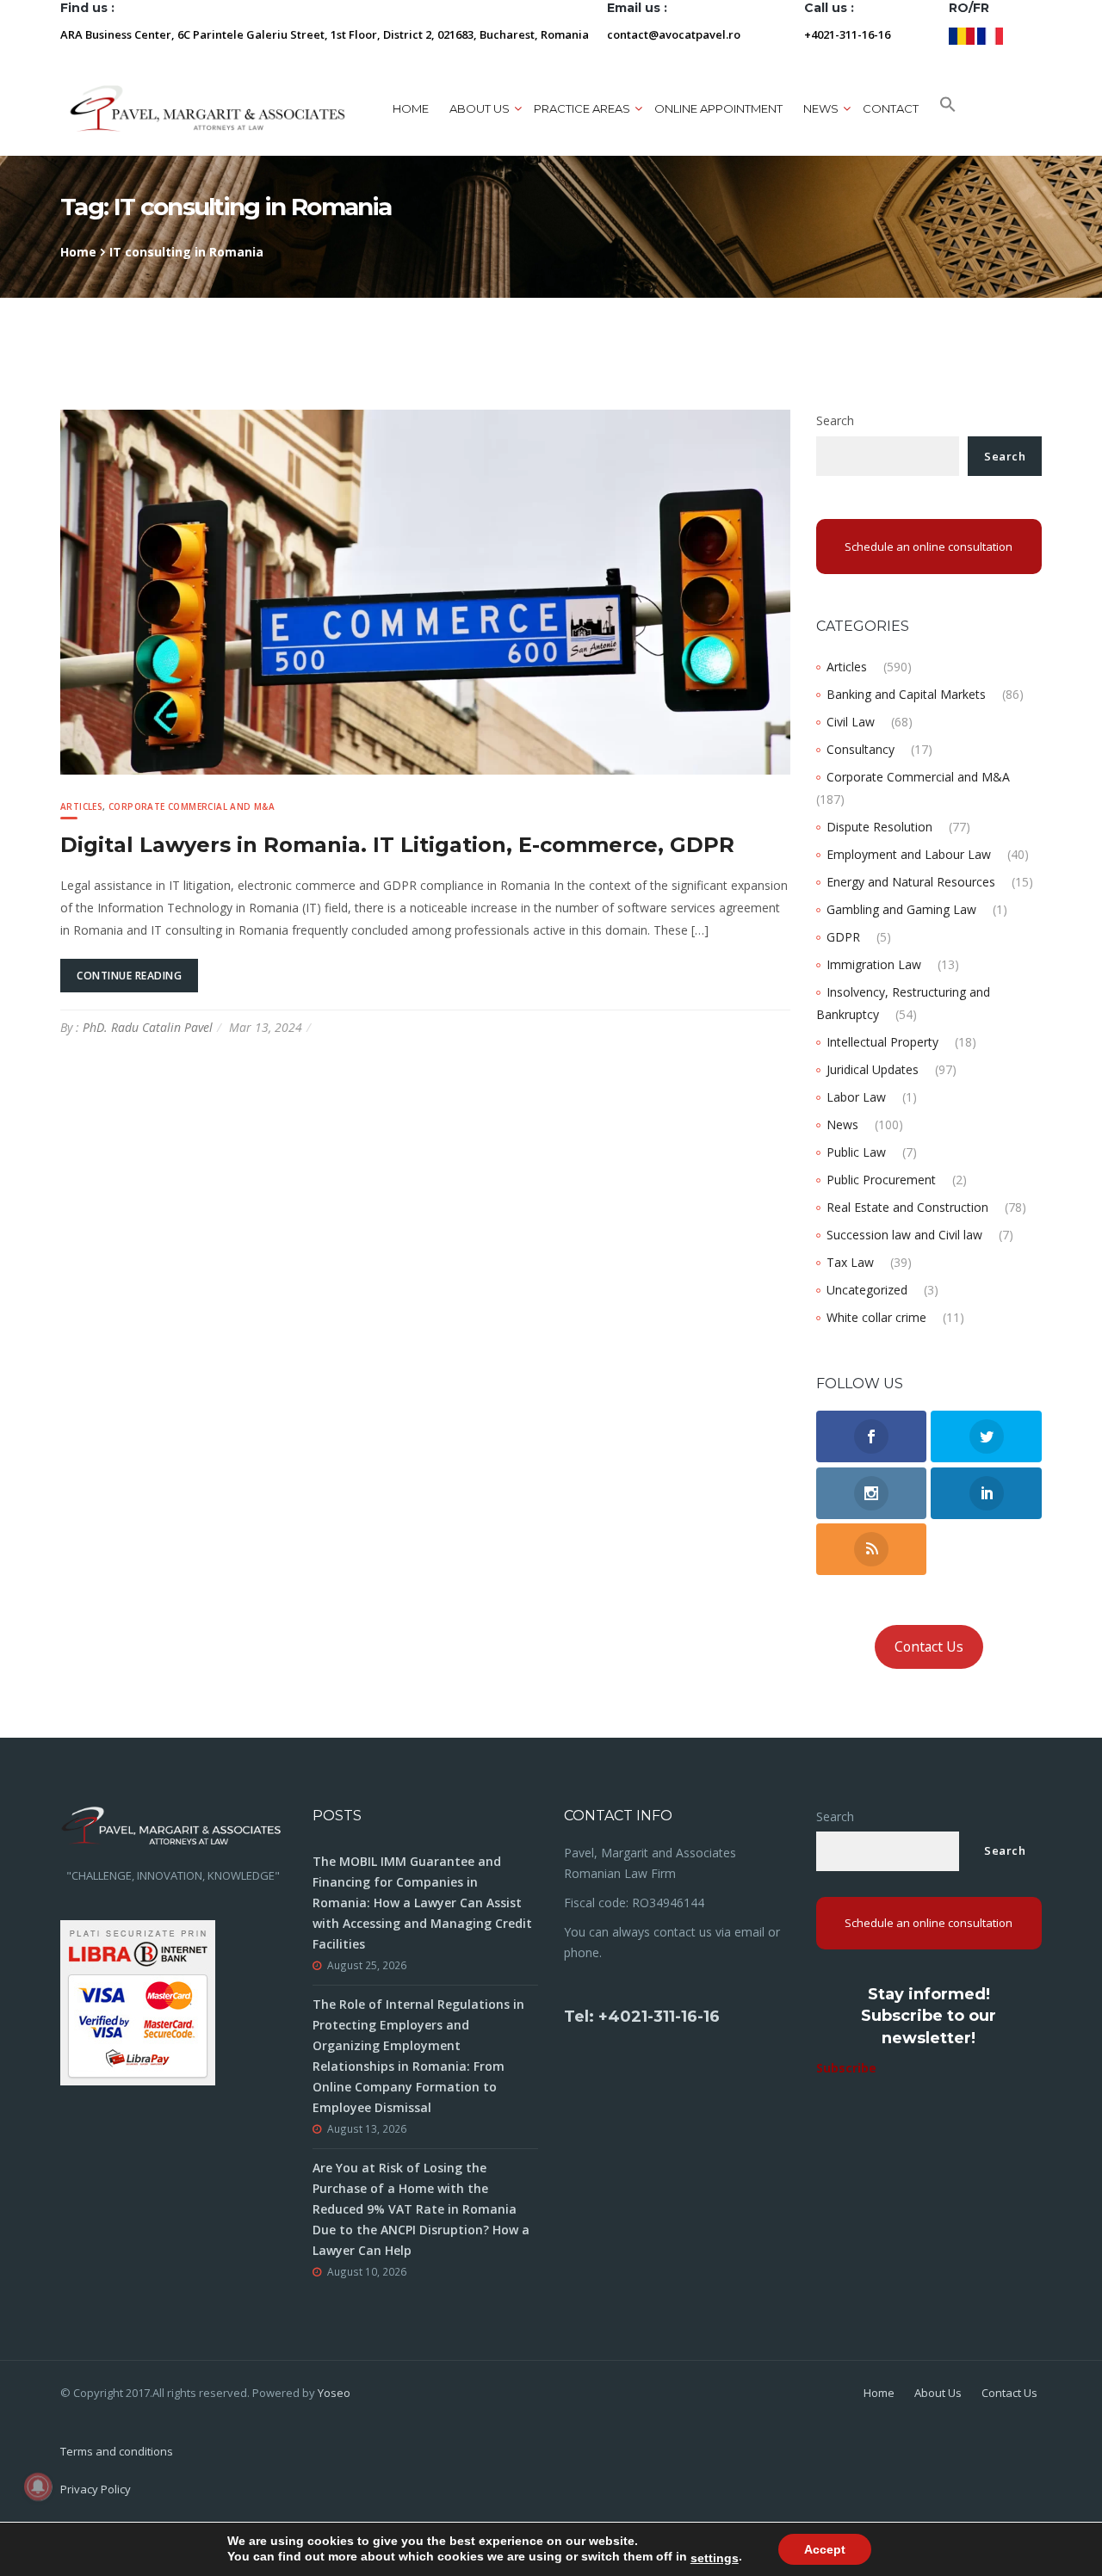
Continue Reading (129, 976)
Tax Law (850, 1262)
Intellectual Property (882, 1042)
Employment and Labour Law (909, 854)
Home (411, 108)
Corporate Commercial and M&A (192, 806)
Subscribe (846, 2068)
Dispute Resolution (879, 827)
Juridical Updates (873, 1069)
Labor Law (856, 1097)
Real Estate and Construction (907, 1207)
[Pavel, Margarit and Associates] (207, 108)
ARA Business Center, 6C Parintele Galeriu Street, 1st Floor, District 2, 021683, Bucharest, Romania (325, 34)
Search (835, 420)
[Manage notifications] (38, 2486)
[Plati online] (138, 2001)
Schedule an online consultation (929, 547)
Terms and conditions (117, 2451)
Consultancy (861, 749)
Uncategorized (867, 1290)
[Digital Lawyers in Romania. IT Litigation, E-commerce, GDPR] (425, 591)
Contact (891, 108)
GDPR (843, 937)
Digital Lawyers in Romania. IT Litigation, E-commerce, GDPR (397, 845)
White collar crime (876, 1317)
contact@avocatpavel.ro (674, 34)
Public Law (856, 1152)
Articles (81, 806)
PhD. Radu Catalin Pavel (148, 1027)
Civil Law (851, 722)
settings (715, 2558)
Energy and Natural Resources (911, 882)
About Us (938, 2393)
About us (480, 108)
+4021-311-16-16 (847, 34)
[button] (948, 108)
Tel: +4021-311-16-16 (642, 2017)
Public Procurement (881, 1180)
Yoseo (334, 2393)
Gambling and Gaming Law (901, 909)
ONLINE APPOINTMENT (718, 108)
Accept (825, 2549)
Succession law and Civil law (904, 1235)
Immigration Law (874, 964)
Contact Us (929, 1646)
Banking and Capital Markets (906, 694)
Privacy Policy (96, 2489)
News (842, 1124)
